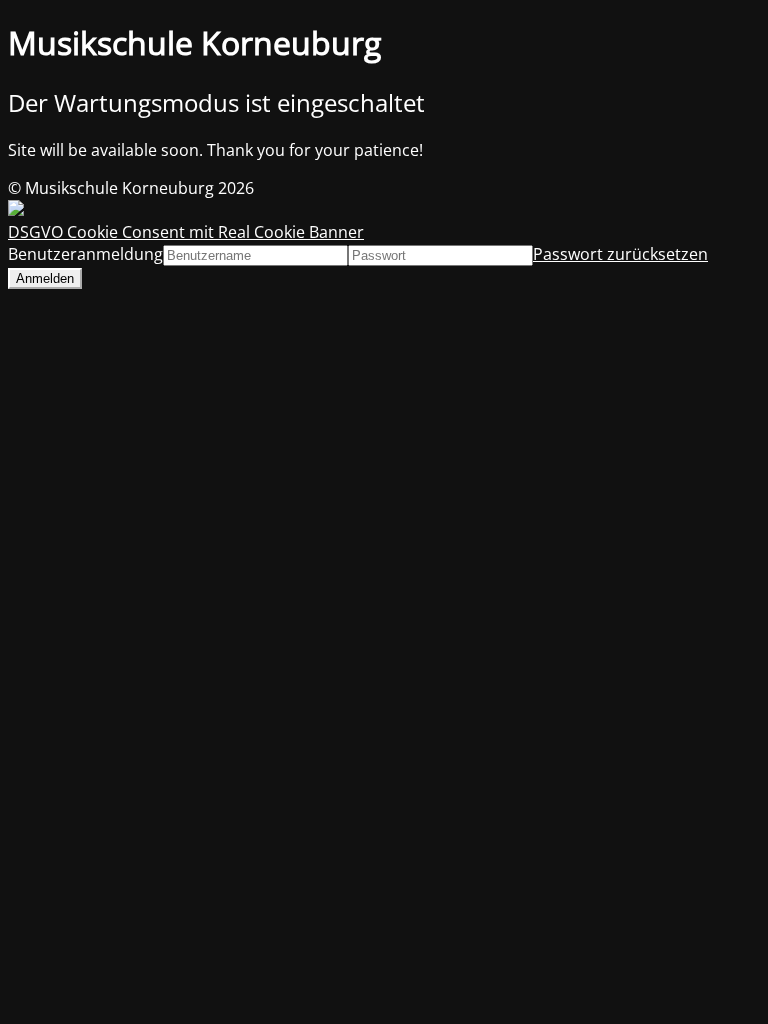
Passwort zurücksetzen (620, 254)
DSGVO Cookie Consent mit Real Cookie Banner (186, 232)
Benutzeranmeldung (85, 254)
